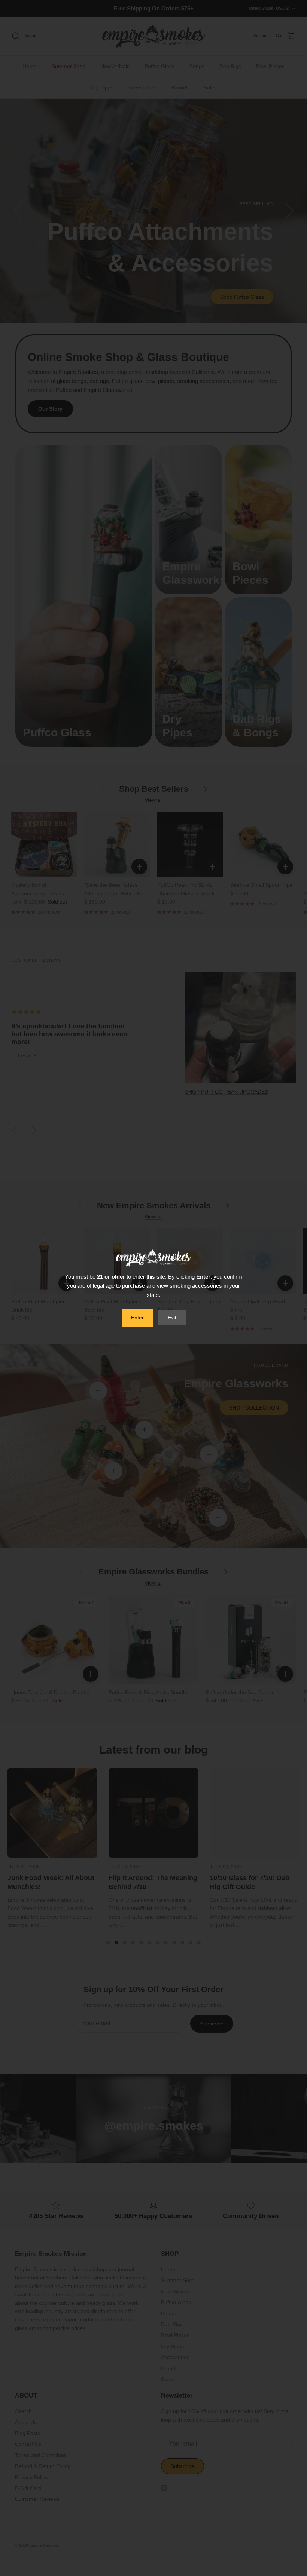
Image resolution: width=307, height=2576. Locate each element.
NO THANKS (154, 1347)
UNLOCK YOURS (153, 1326)
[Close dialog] (229, 1208)
